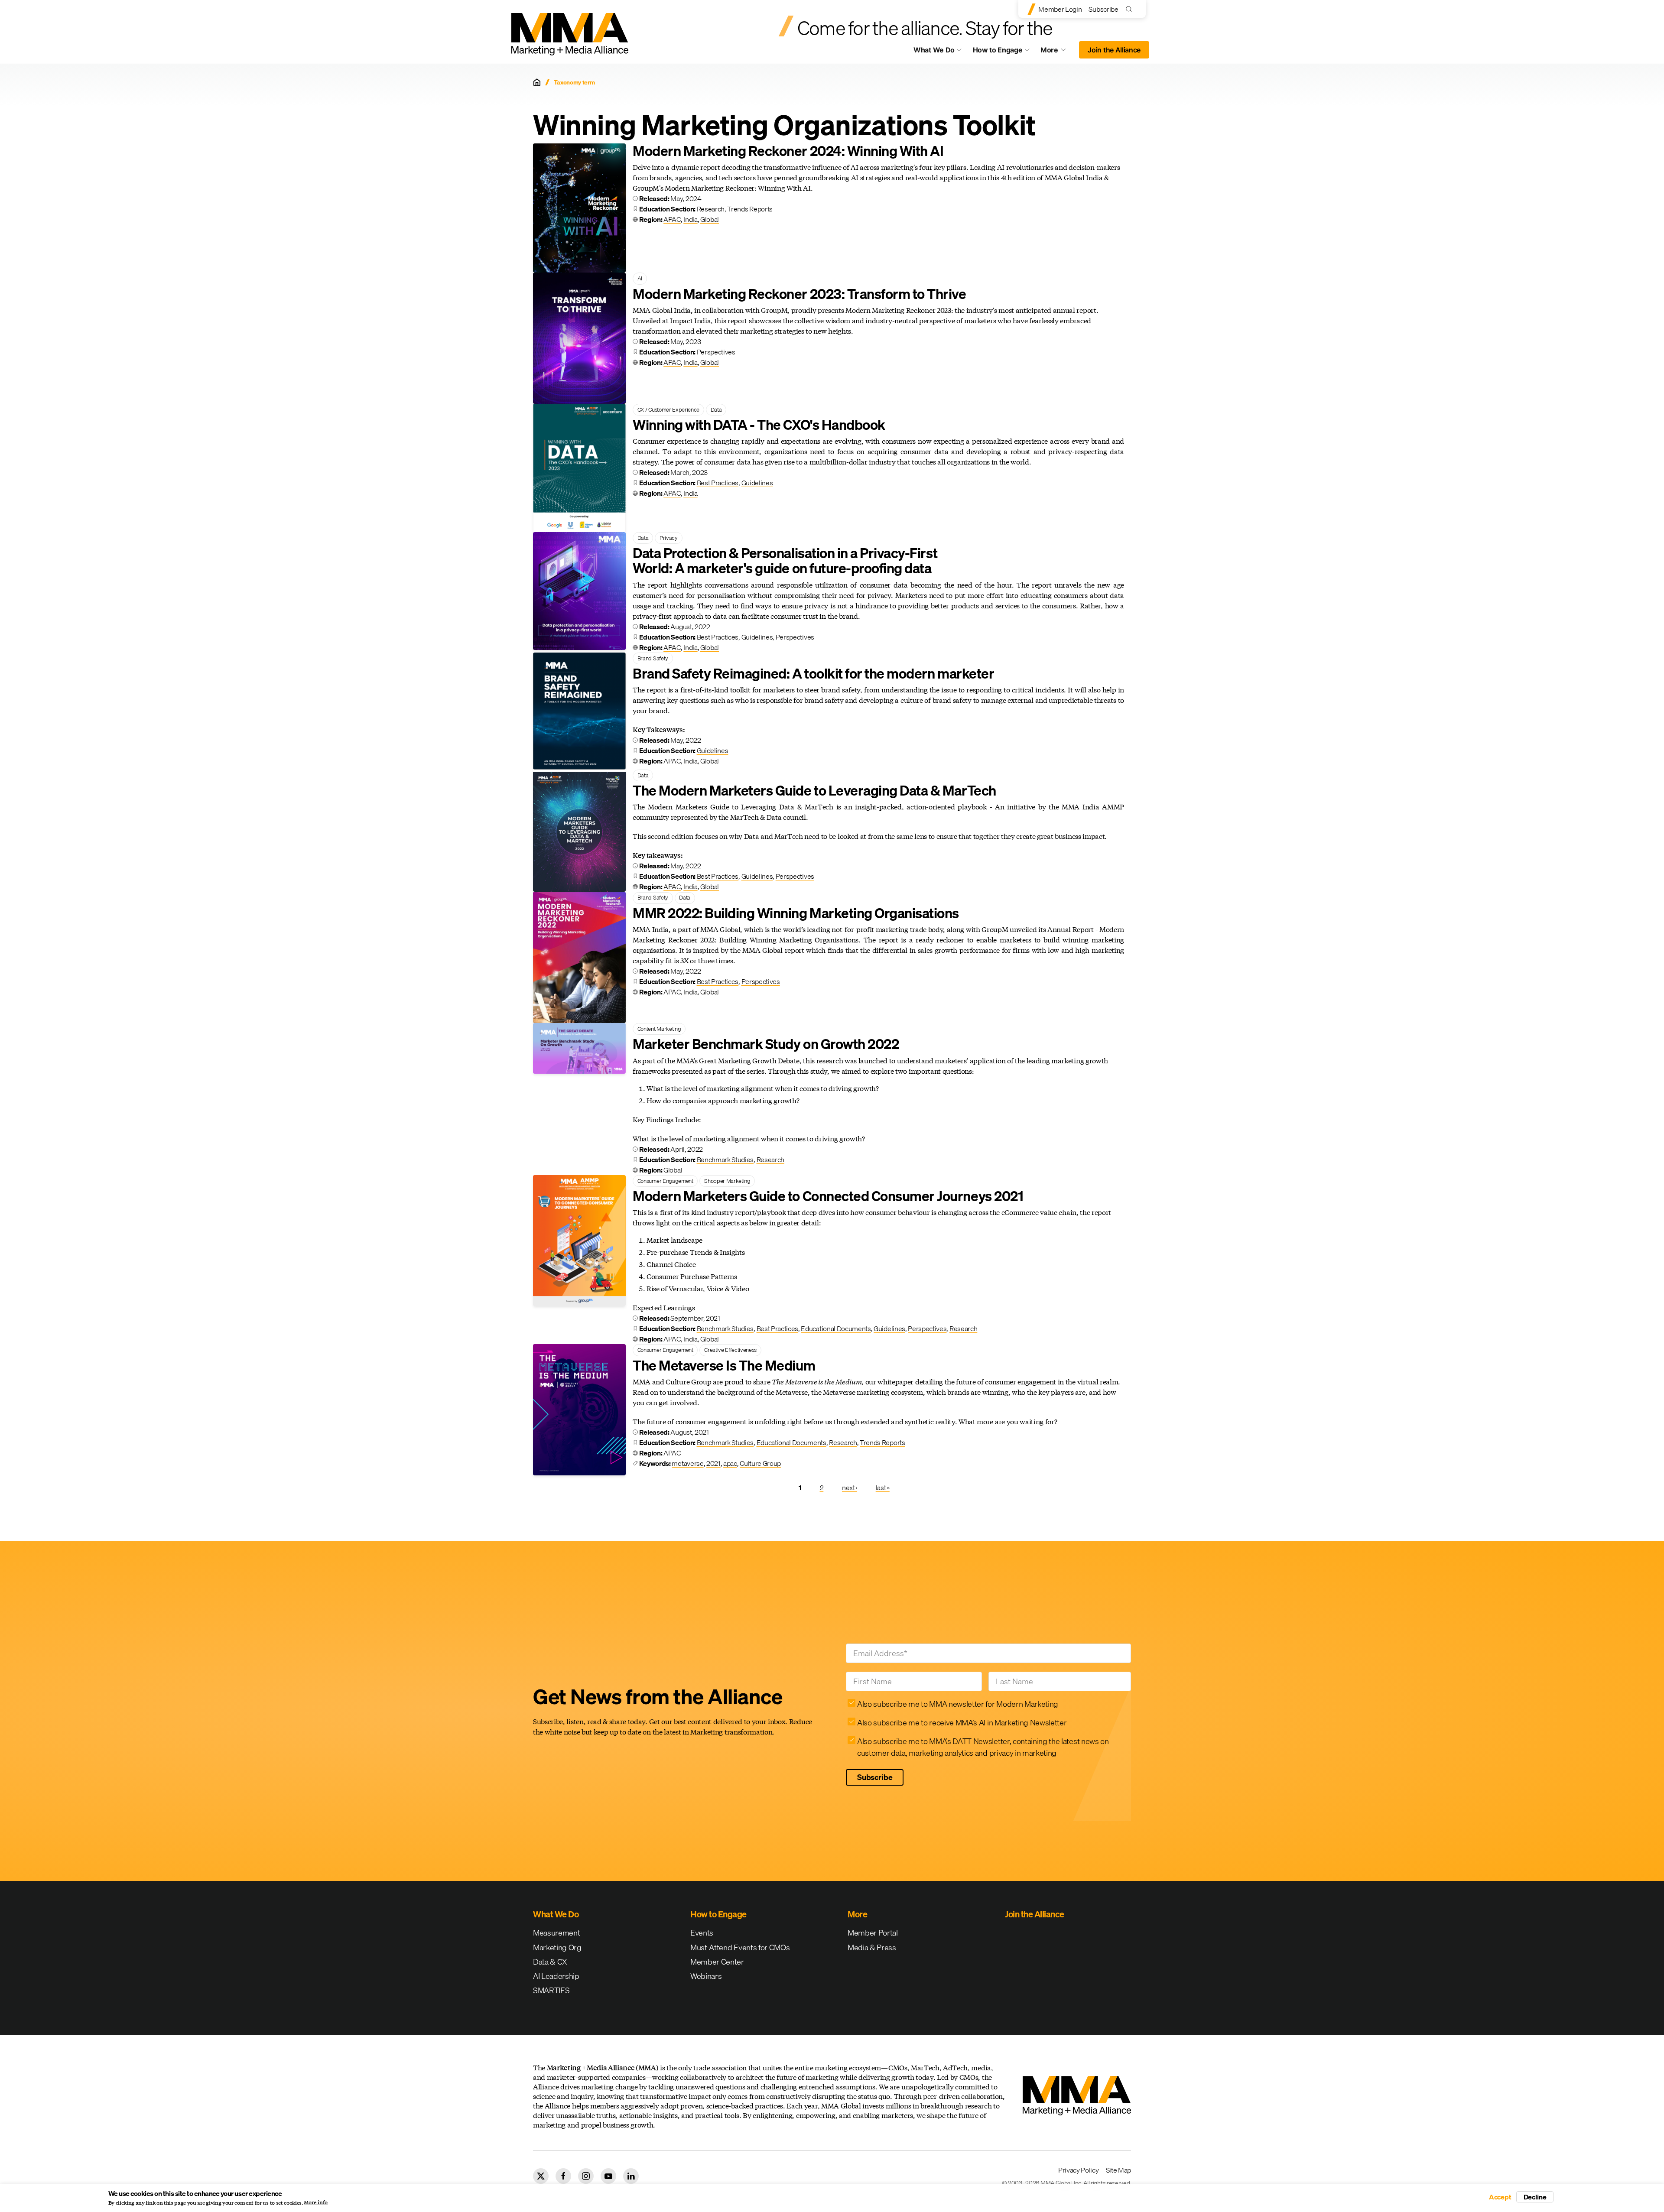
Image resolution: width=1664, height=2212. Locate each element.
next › (850, 1488)
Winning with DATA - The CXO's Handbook (759, 425)
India (690, 219)
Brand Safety (653, 658)
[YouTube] (608, 2176)
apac (730, 1463)
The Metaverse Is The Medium (724, 1366)
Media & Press (872, 1947)
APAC (672, 219)
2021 (713, 1463)
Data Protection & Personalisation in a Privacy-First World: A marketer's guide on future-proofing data (785, 561)
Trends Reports (750, 209)
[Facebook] (563, 2176)
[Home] (537, 82)
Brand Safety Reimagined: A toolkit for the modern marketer (813, 674)
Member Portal (873, 1933)
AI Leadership (556, 1976)
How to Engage (998, 50)
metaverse (687, 1463)
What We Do (934, 50)
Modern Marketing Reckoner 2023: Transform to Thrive (799, 294)
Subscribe (1103, 9)
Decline (1535, 2197)
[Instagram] (586, 2176)
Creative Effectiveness (730, 1350)
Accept (1500, 2197)
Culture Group (760, 1463)
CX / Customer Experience (668, 409)
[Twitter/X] (541, 2176)
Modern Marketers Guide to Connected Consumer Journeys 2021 (828, 1196)
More (1057, 52)
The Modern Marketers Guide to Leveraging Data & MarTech (814, 791)
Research (711, 209)
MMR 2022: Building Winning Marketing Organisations (796, 913)
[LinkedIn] (631, 2176)
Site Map (1118, 2170)
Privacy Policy (1079, 2170)
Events (702, 1933)
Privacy (669, 538)
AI (640, 278)
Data (716, 409)
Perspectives (716, 352)
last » (883, 1488)
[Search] (1131, 9)
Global (710, 219)
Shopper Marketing (727, 1181)
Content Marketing (659, 1029)
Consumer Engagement (665, 1181)
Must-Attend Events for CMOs (740, 1947)
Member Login (1060, 9)
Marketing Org (557, 1947)
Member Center (717, 1962)
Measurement (556, 1933)
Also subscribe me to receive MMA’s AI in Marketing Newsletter (962, 1723)
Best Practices (718, 483)
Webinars (706, 1976)
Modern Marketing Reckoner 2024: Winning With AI (788, 151)
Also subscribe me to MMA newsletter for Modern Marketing (958, 1704)
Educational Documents (836, 1328)
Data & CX (550, 1962)
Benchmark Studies (725, 1160)
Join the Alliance (1114, 50)
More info (316, 2202)
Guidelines (757, 483)
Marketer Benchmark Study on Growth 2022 (766, 1044)
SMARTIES (551, 1990)
